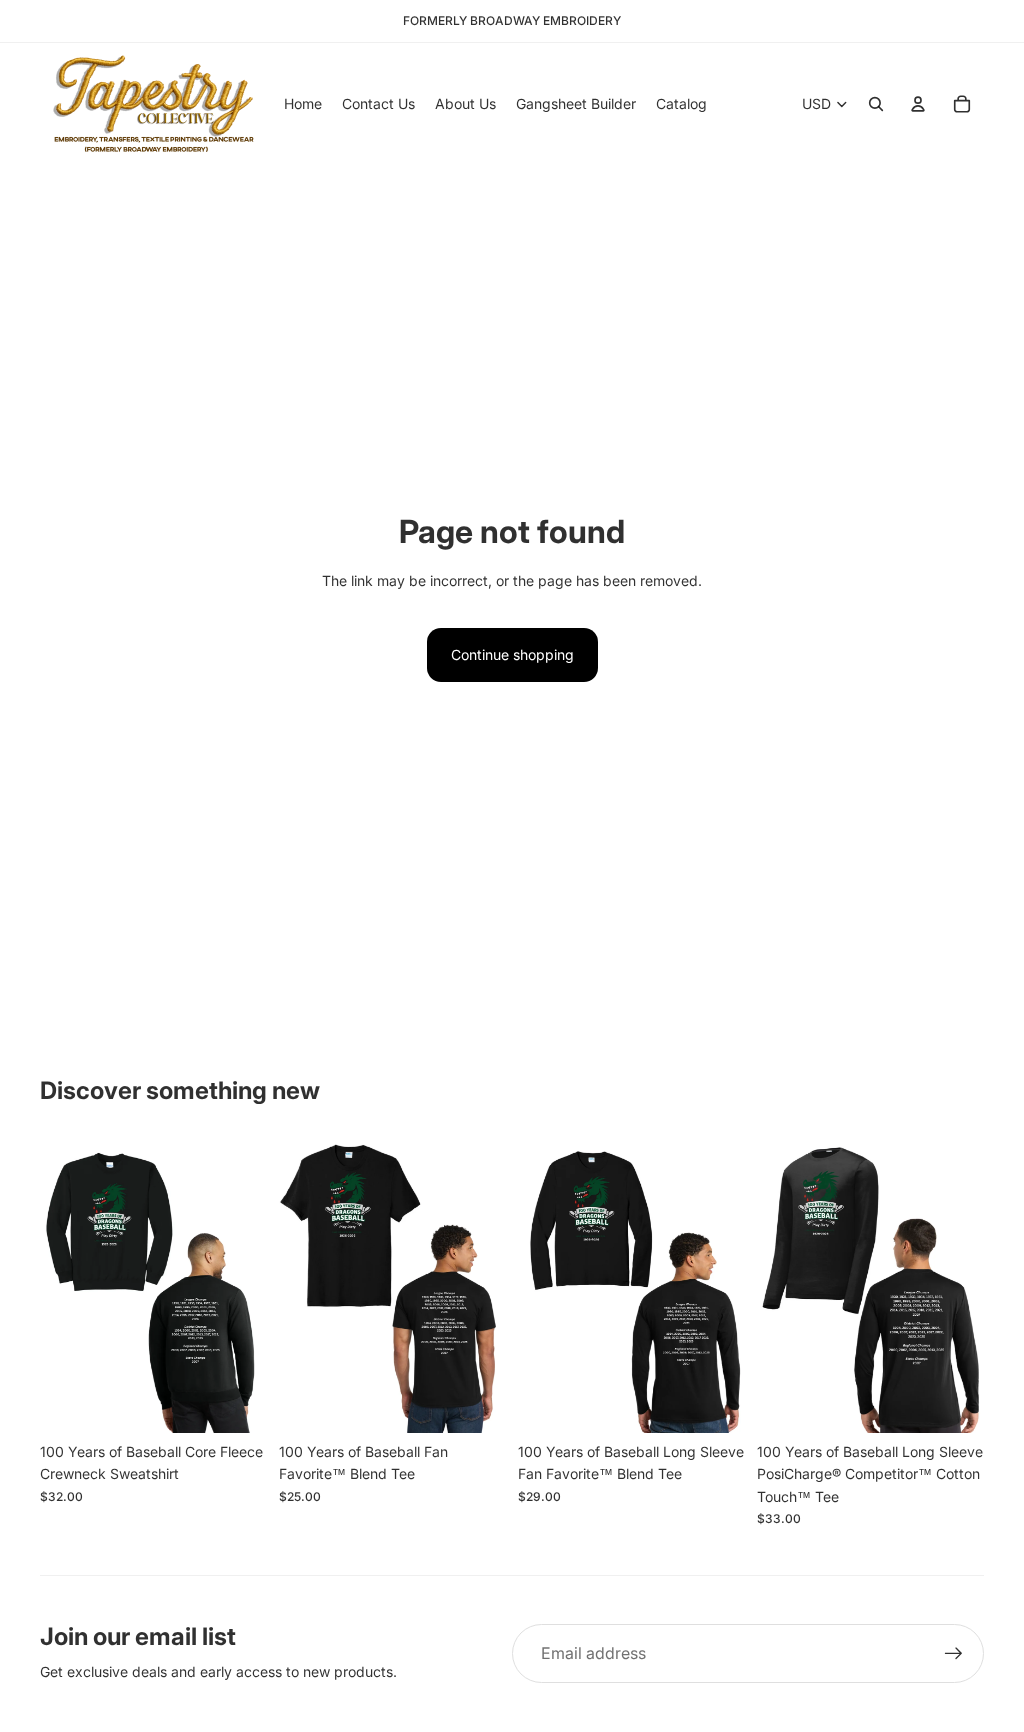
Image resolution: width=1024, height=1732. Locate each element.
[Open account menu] (918, 104)
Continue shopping (512, 654)
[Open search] (876, 104)
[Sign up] (954, 1654)
